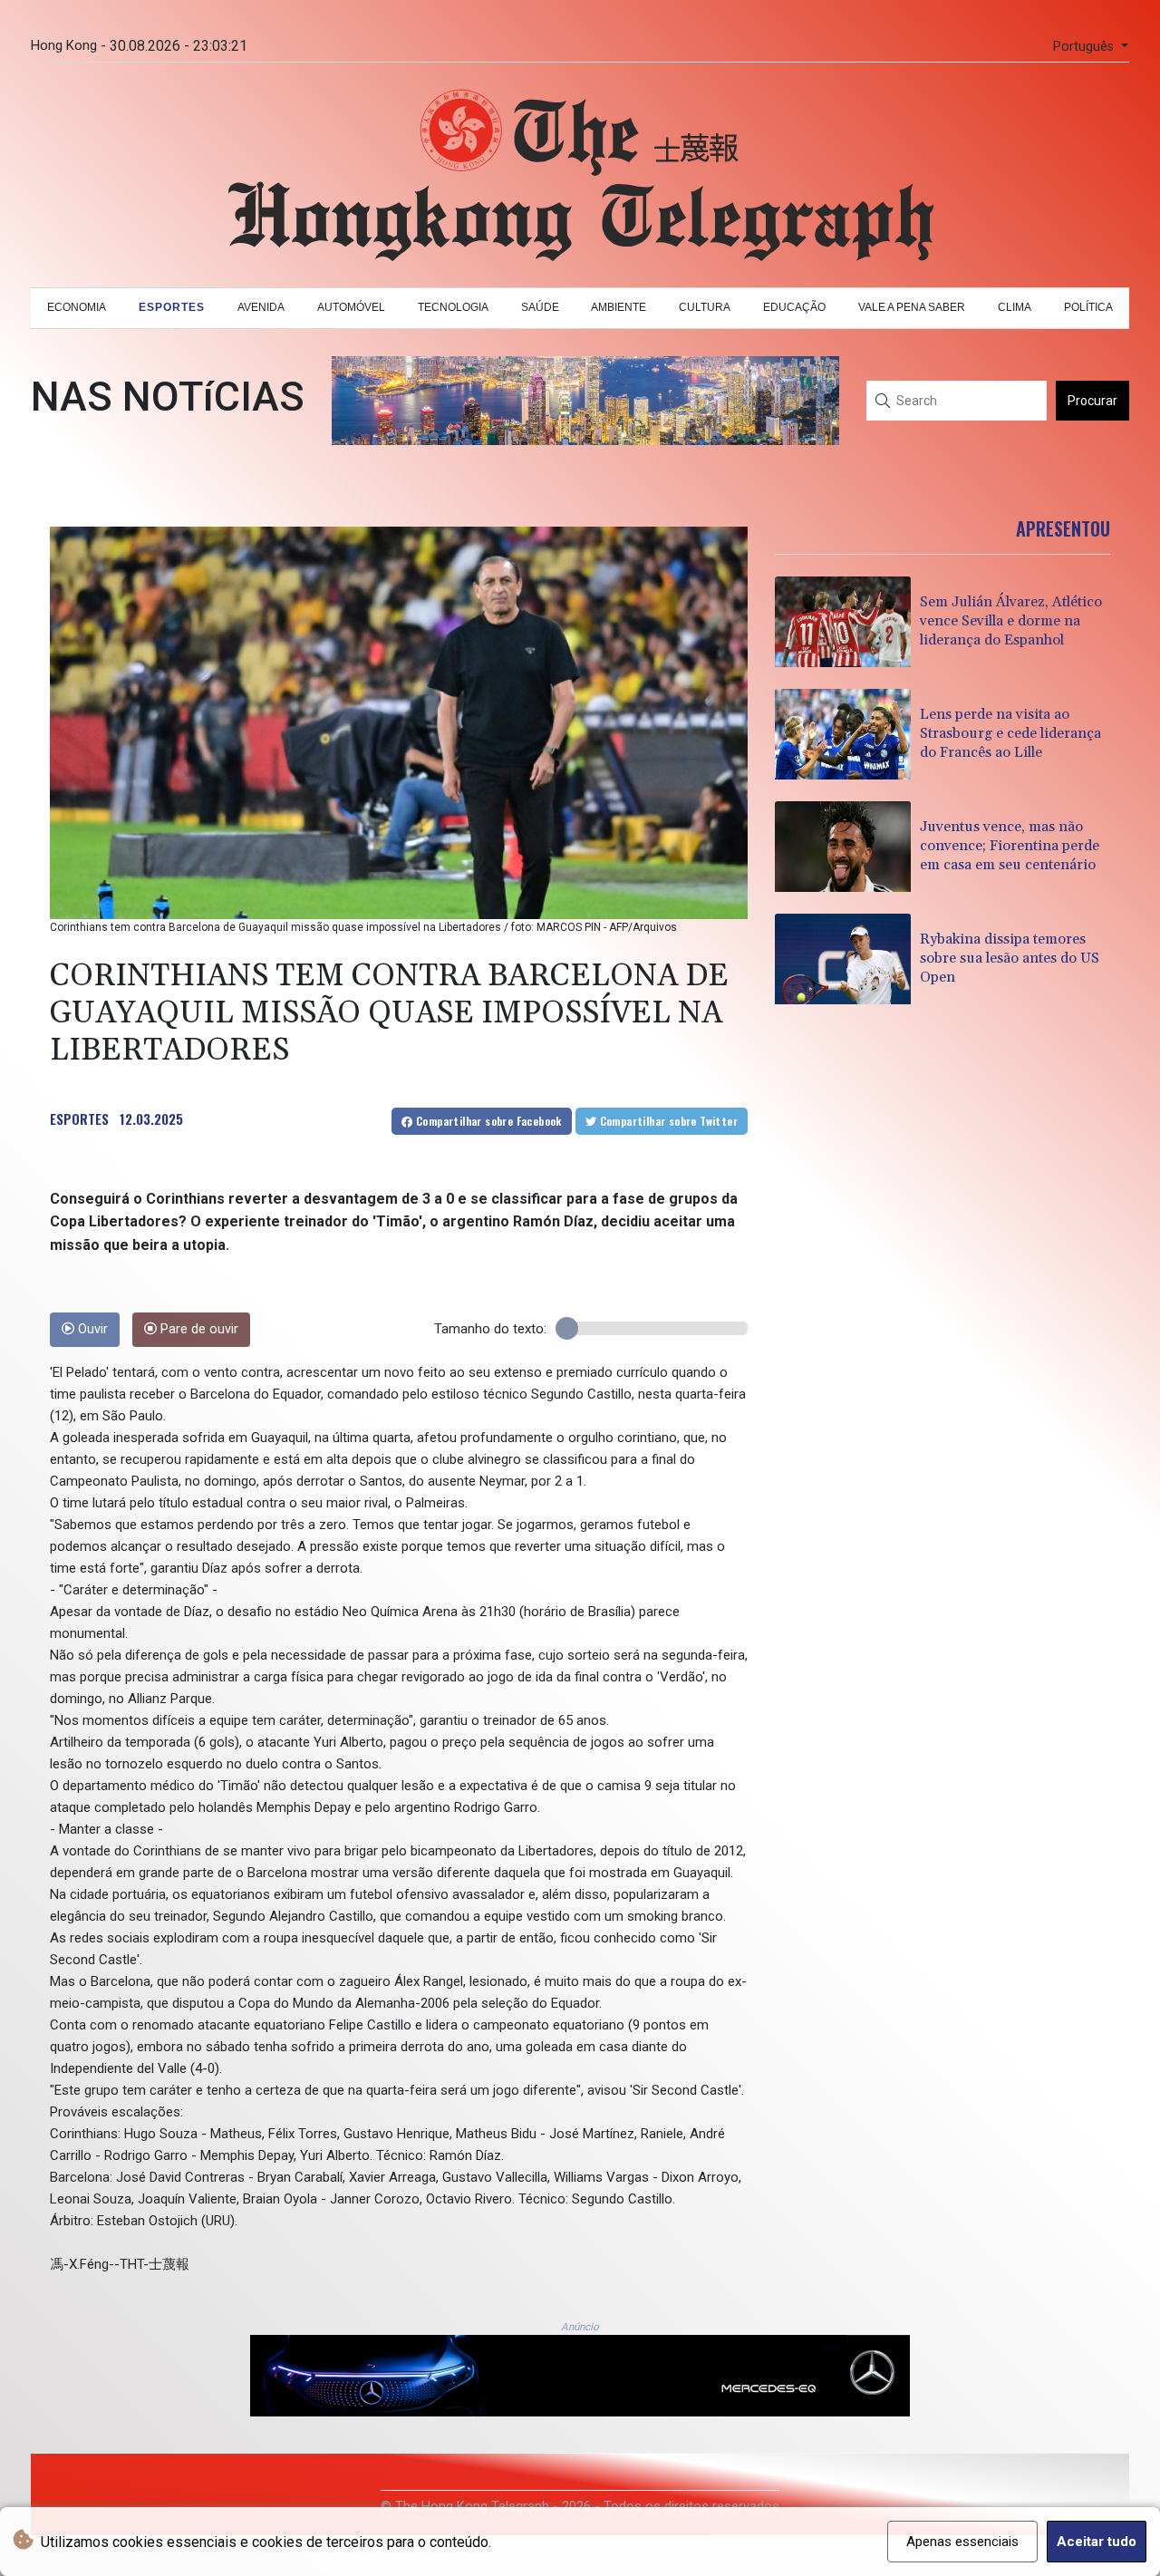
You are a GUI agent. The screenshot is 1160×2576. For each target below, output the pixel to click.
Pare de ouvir (198, 1329)
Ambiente (619, 307)
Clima (1015, 307)
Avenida (261, 307)
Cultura (705, 307)
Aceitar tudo (1097, 2542)
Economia (77, 307)
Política (1088, 307)
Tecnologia (453, 307)
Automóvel (351, 307)
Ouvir (91, 1329)
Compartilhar (488, 1121)
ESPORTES (79, 1119)
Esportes (172, 307)
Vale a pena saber (912, 307)
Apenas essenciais (962, 2542)
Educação (794, 307)
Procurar (1092, 401)
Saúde (540, 307)
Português (1085, 47)
